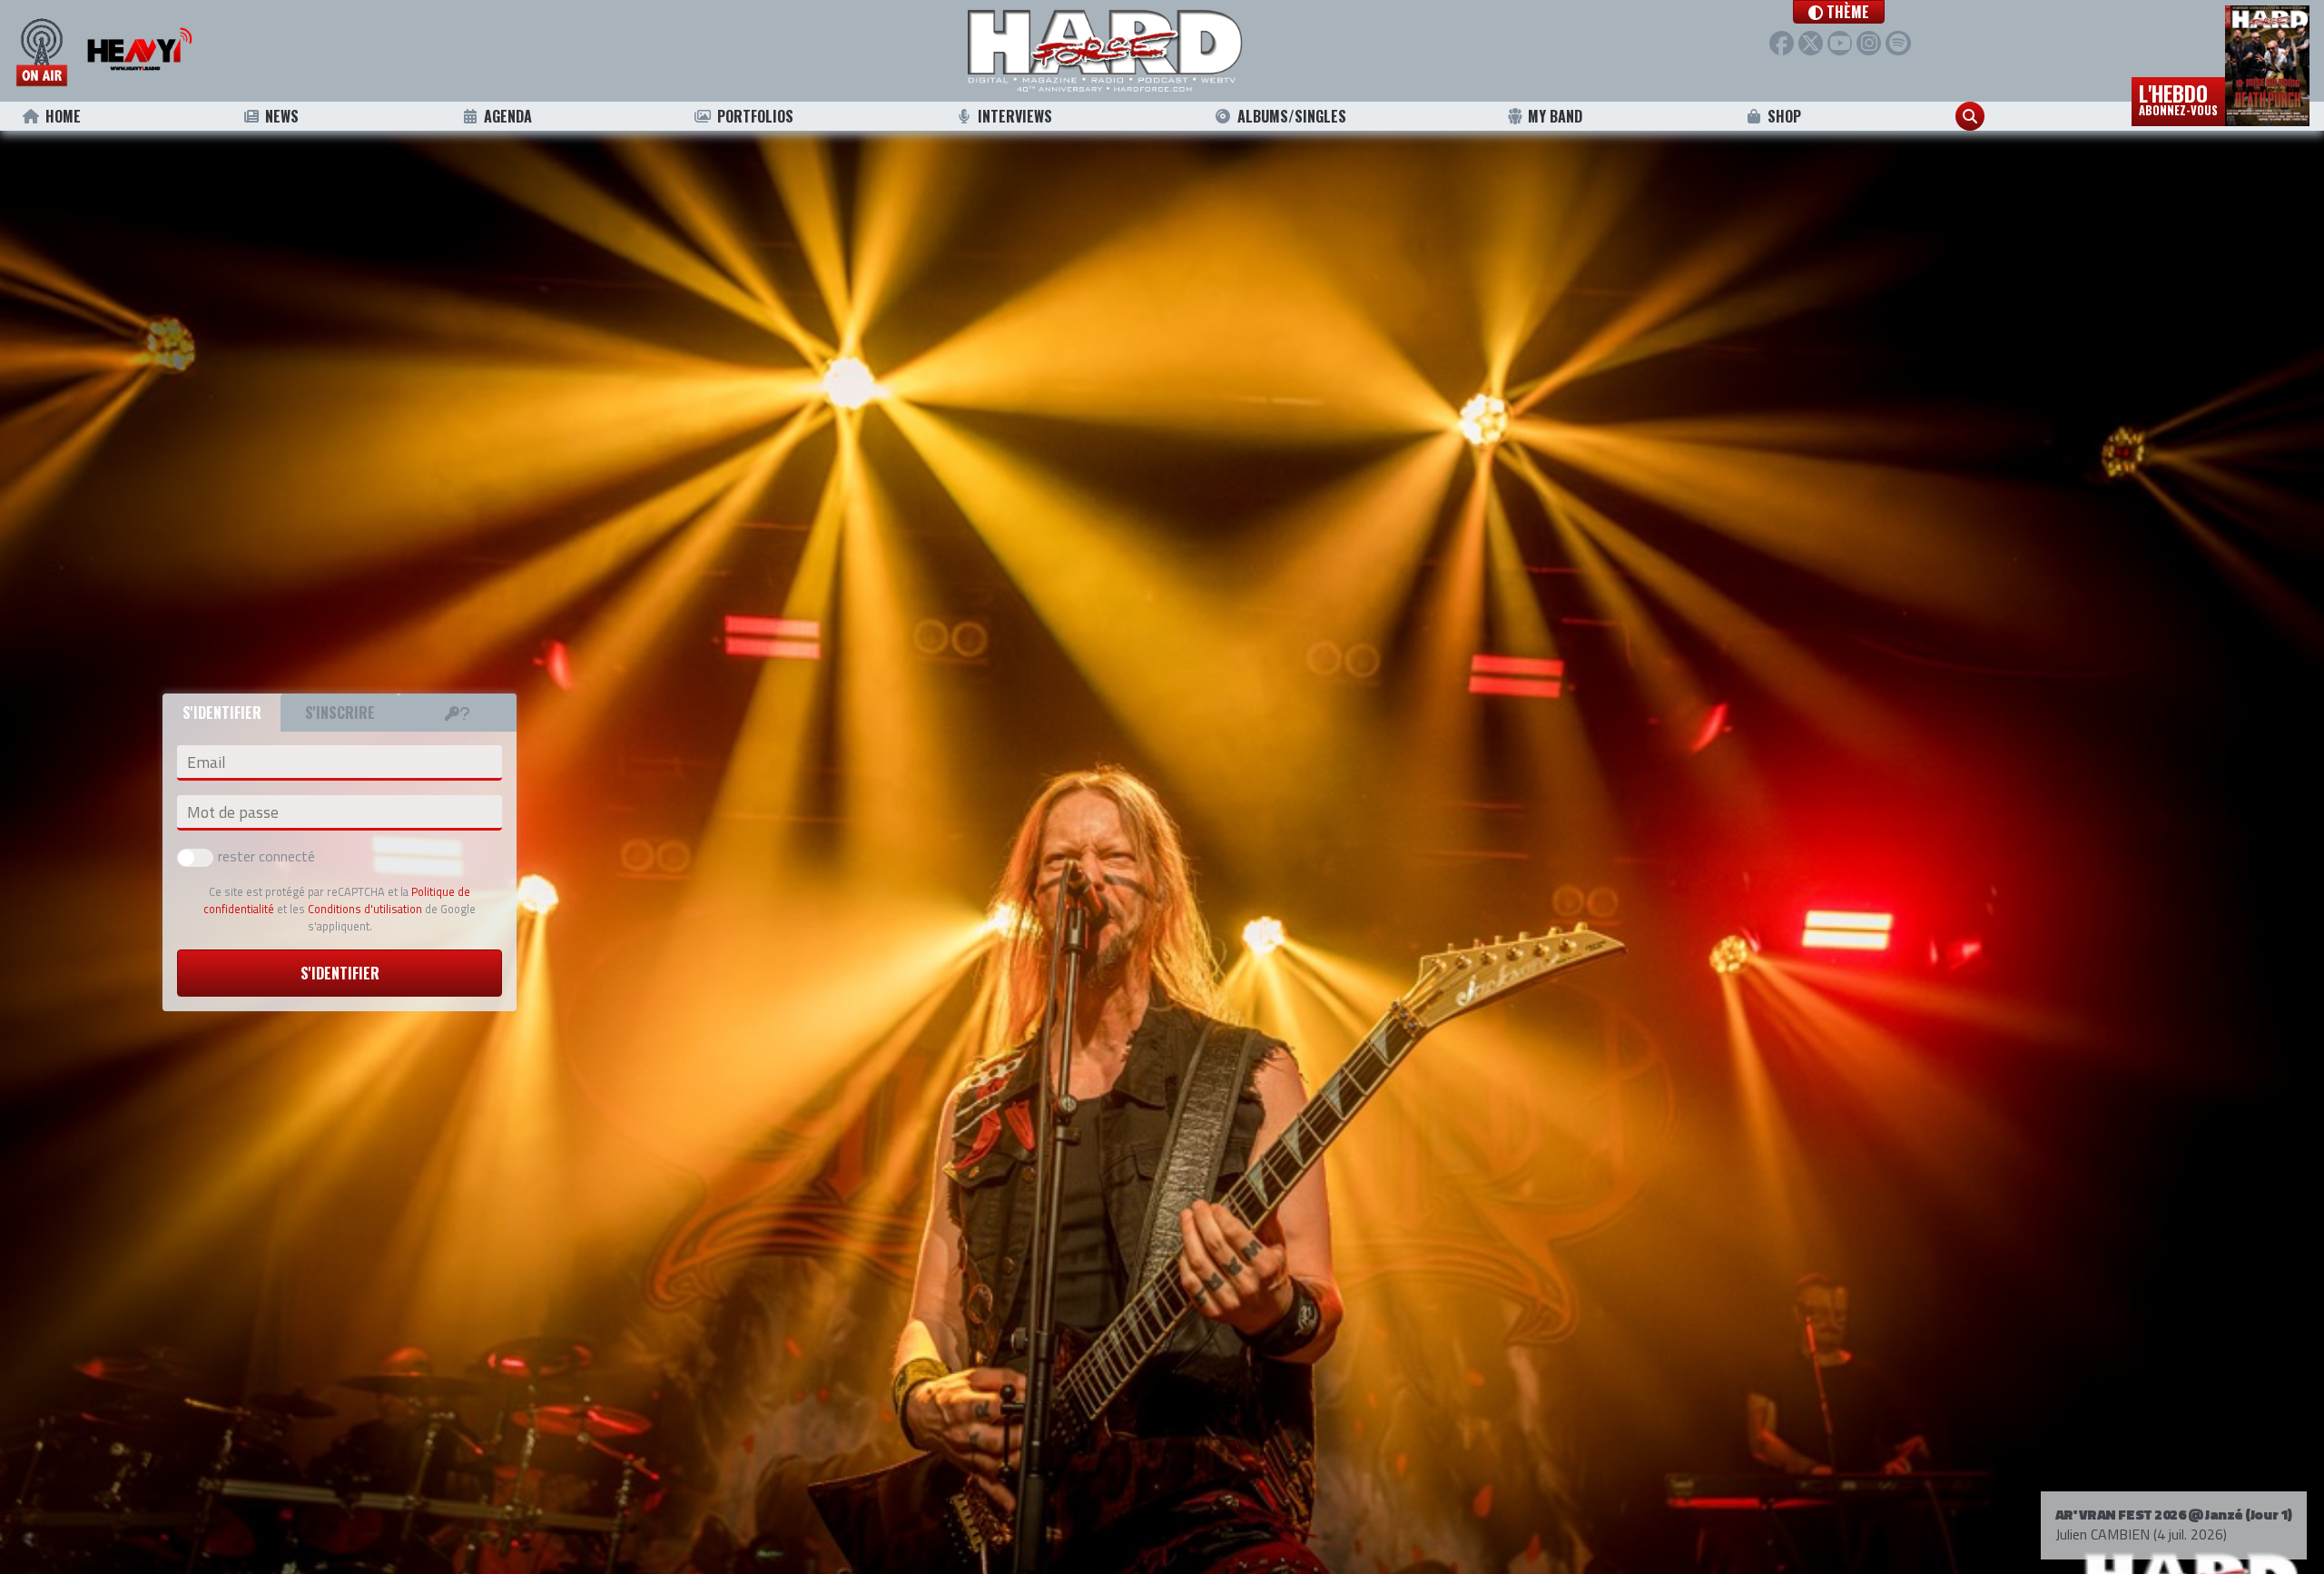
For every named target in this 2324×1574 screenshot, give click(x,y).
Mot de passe (233, 812)
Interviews (1015, 116)
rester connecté (266, 856)
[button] (1839, 12)
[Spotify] (1898, 43)
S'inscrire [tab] (340, 713)
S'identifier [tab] (222, 713)
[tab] (458, 713)
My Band (1555, 116)
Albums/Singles (1292, 116)
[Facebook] (1782, 43)
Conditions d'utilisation (365, 909)
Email (206, 762)
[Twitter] (1811, 43)
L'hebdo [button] (2178, 98)
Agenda (508, 116)
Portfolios (755, 116)
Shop (1784, 116)
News (282, 116)
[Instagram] (1869, 43)
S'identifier (340, 973)
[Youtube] (1840, 43)
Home (63, 116)
